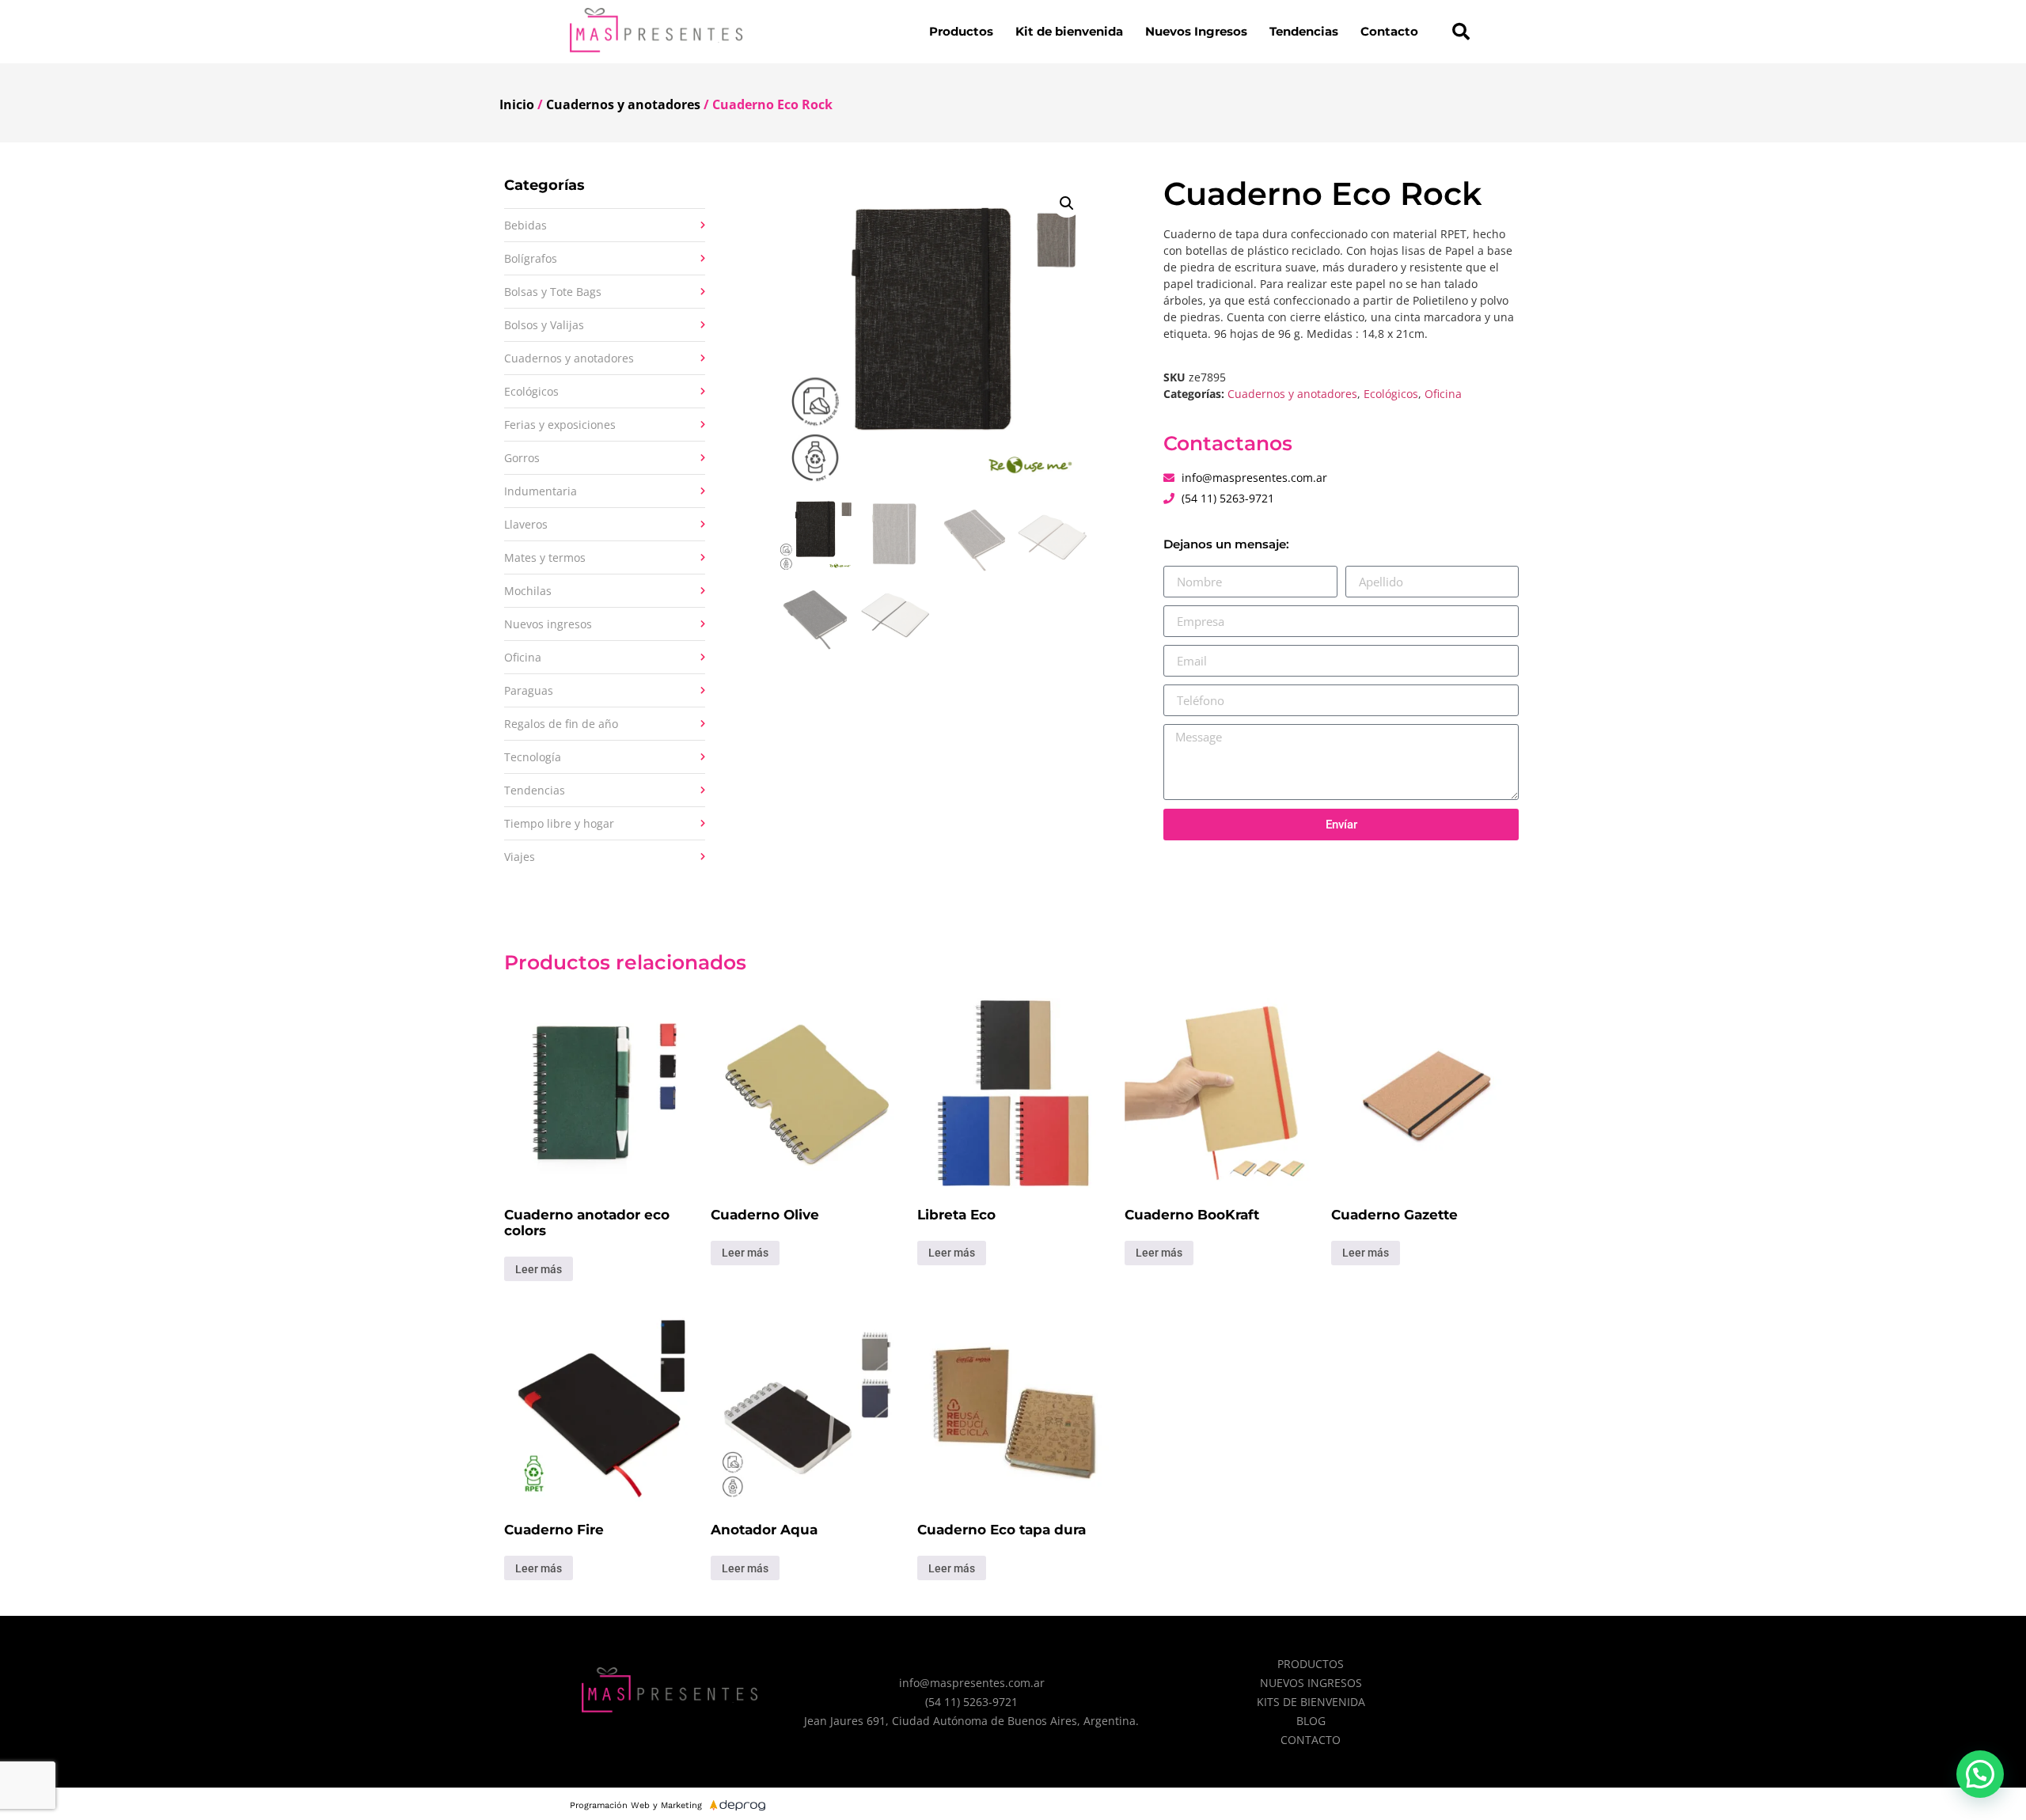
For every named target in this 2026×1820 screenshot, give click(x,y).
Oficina (523, 657)
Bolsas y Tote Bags (553, 292)
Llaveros (526, 524)
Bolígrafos (531, 258)
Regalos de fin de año (561, 724)
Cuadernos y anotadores (623, 104)
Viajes (520, 857)
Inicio (517, 104)
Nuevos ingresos (548, 624)
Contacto (1389, 31)
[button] (1461, 32)
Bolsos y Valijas (544, 325)
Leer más (539, 1269)
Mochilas (528, 591)
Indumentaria (541, 491)
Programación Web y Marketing (636, 1805)
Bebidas (525, 225)
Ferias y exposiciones (560, 425)
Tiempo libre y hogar (559, 823)
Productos (961, 31)
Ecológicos (531, 391)
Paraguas (529, 690)
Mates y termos (545, 557)
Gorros (522, 458)
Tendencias (1304, 31)
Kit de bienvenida (1069, 31)
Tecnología (533, 757)
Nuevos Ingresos (1196, 31)
